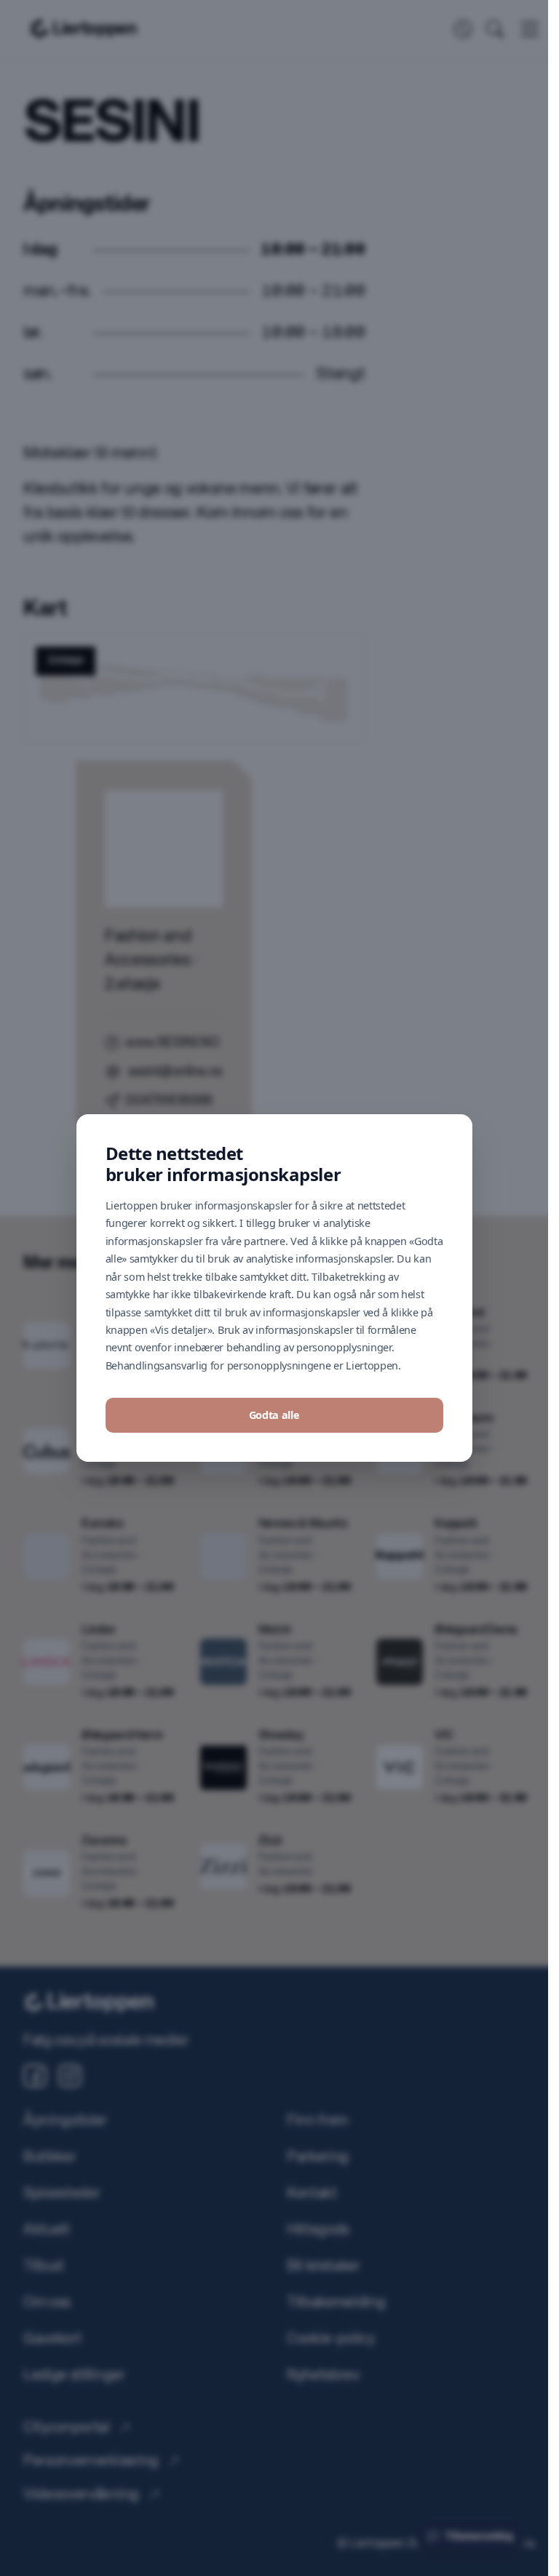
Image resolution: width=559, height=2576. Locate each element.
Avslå (274, 1415)
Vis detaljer (274, 1458)
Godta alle (274, 1371)
